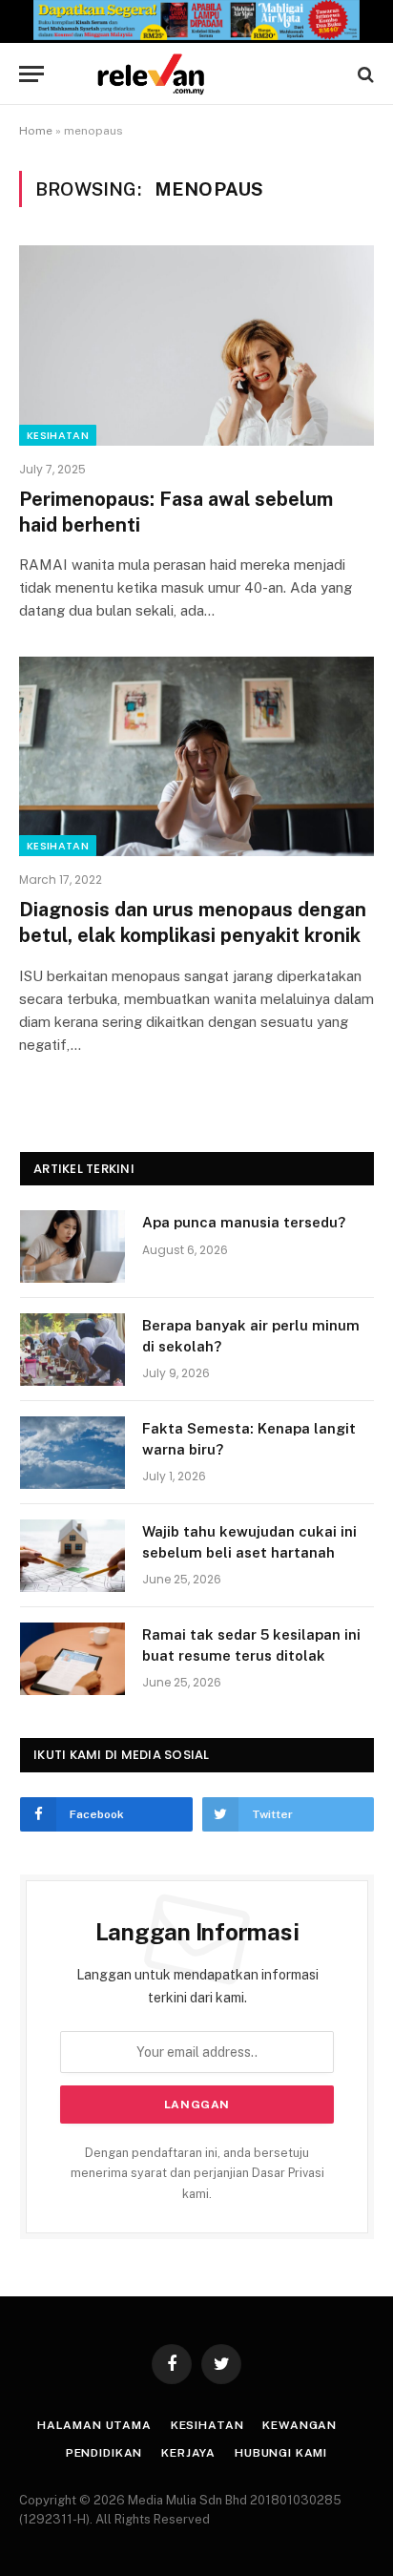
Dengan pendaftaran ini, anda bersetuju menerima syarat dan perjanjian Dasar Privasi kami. (197, 2173)
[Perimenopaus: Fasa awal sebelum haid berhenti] (196, 345)
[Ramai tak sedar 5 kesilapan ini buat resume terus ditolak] (72, 1659)
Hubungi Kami (281, 2453)
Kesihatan (58, 435)
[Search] (364, 74)
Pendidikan (104, 2453)
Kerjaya (188, 2453)
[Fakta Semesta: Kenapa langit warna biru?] (72, 1453)
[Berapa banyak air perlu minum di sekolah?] (72, 1350)
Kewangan (300, 2425)
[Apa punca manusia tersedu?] (72, 1246)
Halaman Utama (94, 2425)
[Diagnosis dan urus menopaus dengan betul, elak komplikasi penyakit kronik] (196, 756)
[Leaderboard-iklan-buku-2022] (196, 36)
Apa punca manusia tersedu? (244, 1222)
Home (36, 131)
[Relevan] (206, 74)
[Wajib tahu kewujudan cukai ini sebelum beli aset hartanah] (72, 1556)
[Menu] (31, 74)
